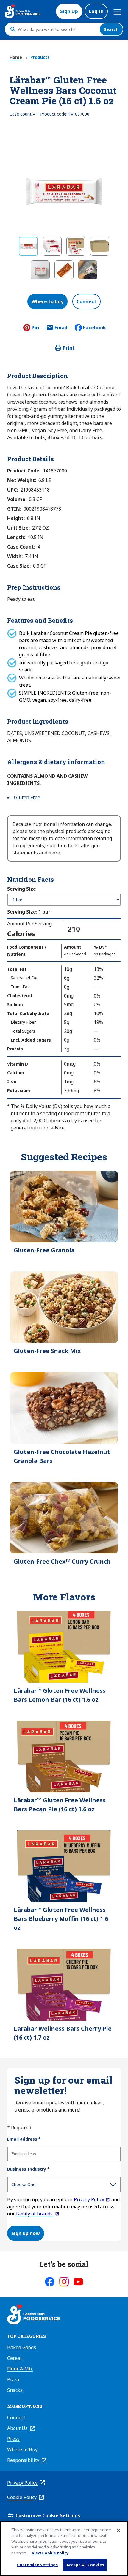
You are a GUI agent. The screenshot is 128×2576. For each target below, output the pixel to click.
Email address (24, 2139)
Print (69, 348)
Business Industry (28, 2169)
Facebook (95, 328)
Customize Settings (37, 2565)
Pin (35, 328)
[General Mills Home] (34, 2315)
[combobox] (57, 29)
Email (61, 329)
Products (40, 57)
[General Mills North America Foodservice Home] (23, 11)
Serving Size (22, 889)
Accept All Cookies (85, 2565)
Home (16, 57)
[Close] (118, 2531)
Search (111, 29)
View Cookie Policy (50, 2553)
